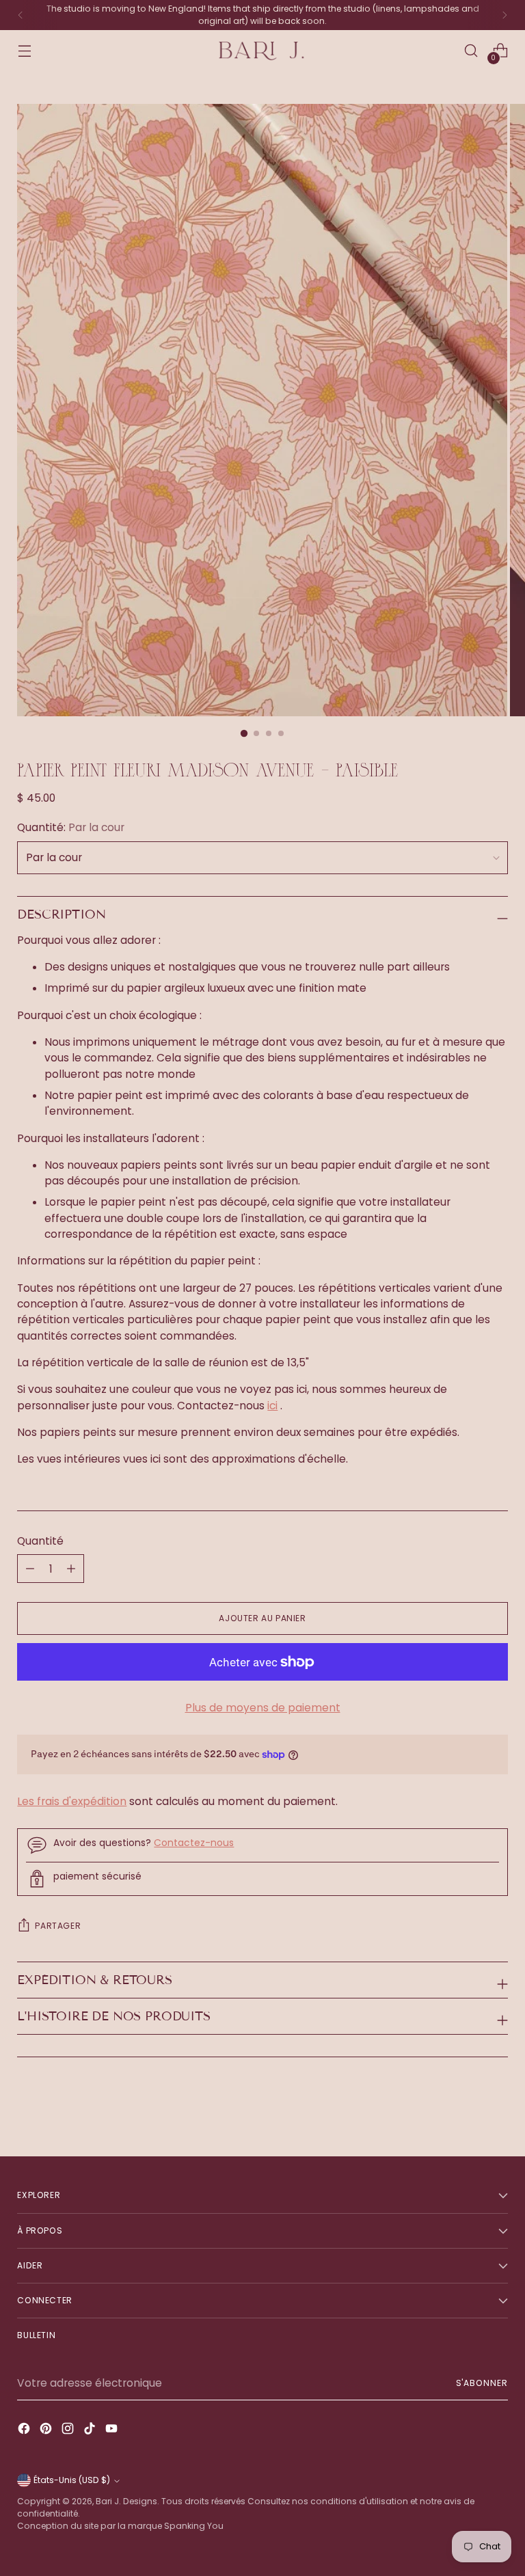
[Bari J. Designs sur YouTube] (113, 2430)
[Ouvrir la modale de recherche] (471, 51)
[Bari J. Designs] (262, 51)
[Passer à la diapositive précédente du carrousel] (465, 2110)
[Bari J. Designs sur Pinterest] (47, 2430)
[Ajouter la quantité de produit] (30, 1569)
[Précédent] (21, 15)
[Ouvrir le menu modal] (24, 51)
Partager (58, 1926)
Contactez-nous (194, 1843)
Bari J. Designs (126, 2501)
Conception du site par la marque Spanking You (120, 2526)
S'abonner (482, 2383)
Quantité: (71, 827)
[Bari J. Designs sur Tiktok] (91, 2430)
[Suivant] (504, 15)
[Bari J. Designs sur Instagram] (69, 2430)
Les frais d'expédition (72, 1801)
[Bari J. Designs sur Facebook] (25, 2430)
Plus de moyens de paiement (263, 1708)
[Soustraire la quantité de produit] (71, 1569)
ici (272, 1406)
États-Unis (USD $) (72, 2480)
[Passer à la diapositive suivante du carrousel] (496, 2109)
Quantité (40, 1541)
